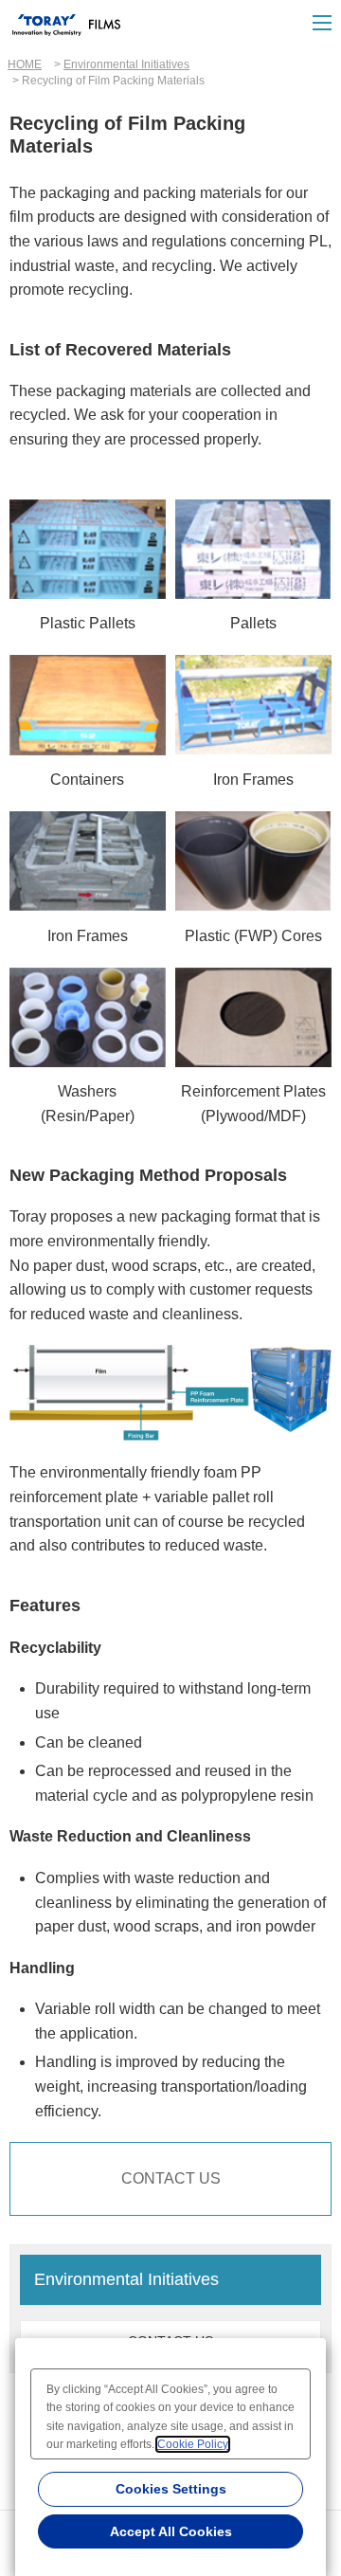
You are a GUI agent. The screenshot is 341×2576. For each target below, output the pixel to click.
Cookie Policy (193, 2444)
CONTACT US (171, 2178)
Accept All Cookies (171, 2531)
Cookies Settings (171, 2489)
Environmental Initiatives (126, 64)
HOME (25, 64)
